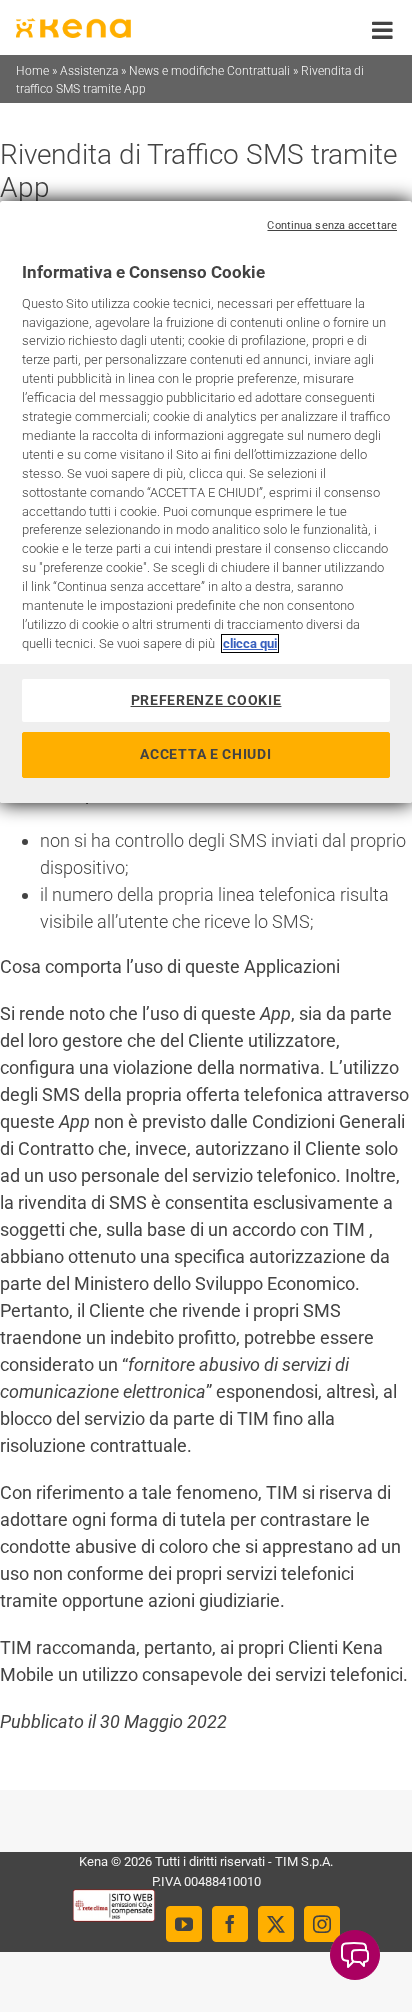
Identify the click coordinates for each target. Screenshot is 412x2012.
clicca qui (250, 643)
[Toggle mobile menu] (384, 30)
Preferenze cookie (206, 700)
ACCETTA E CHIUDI (205, 754)
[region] (206, 502)
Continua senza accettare (332, 225)
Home (32, 71)
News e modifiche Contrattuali (209, 71)
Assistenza (89, 71)
